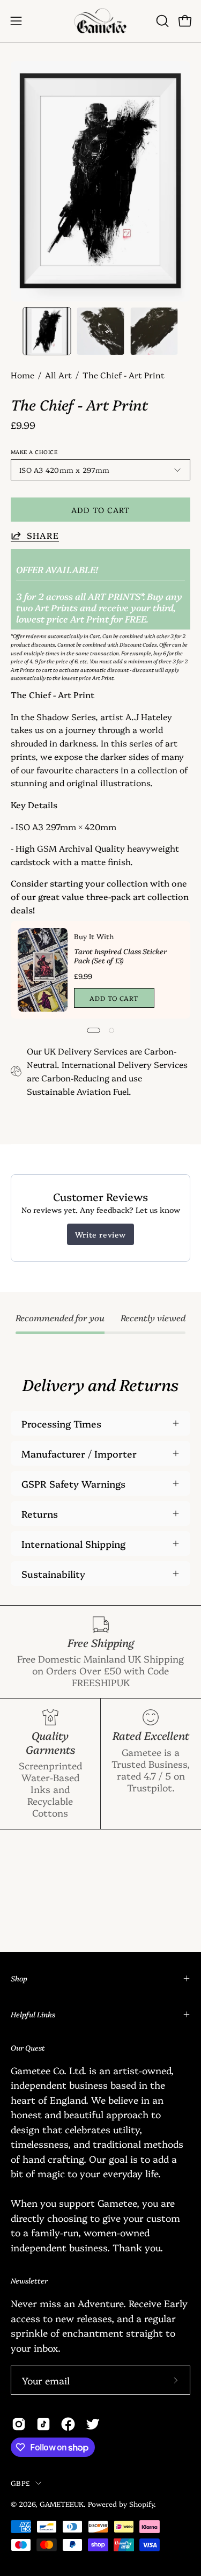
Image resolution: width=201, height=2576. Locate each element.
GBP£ (20, 2483)
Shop (19, 1978)
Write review (100, 1234)
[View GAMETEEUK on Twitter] (93, 2424)
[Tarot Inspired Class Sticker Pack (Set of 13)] (43, 970)
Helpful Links (33, 2014)
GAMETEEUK (62, 2504)
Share (43, 535)
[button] (161, 21)
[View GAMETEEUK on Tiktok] (43, 2424)
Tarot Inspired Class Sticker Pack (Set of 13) (120, 956)
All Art (58, 375)
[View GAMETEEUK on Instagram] (19, 2424)
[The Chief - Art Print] (47, 331)
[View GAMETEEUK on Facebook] (68, 2424)
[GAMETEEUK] (101, 21)
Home (23, 375)
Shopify (142, 2504)
